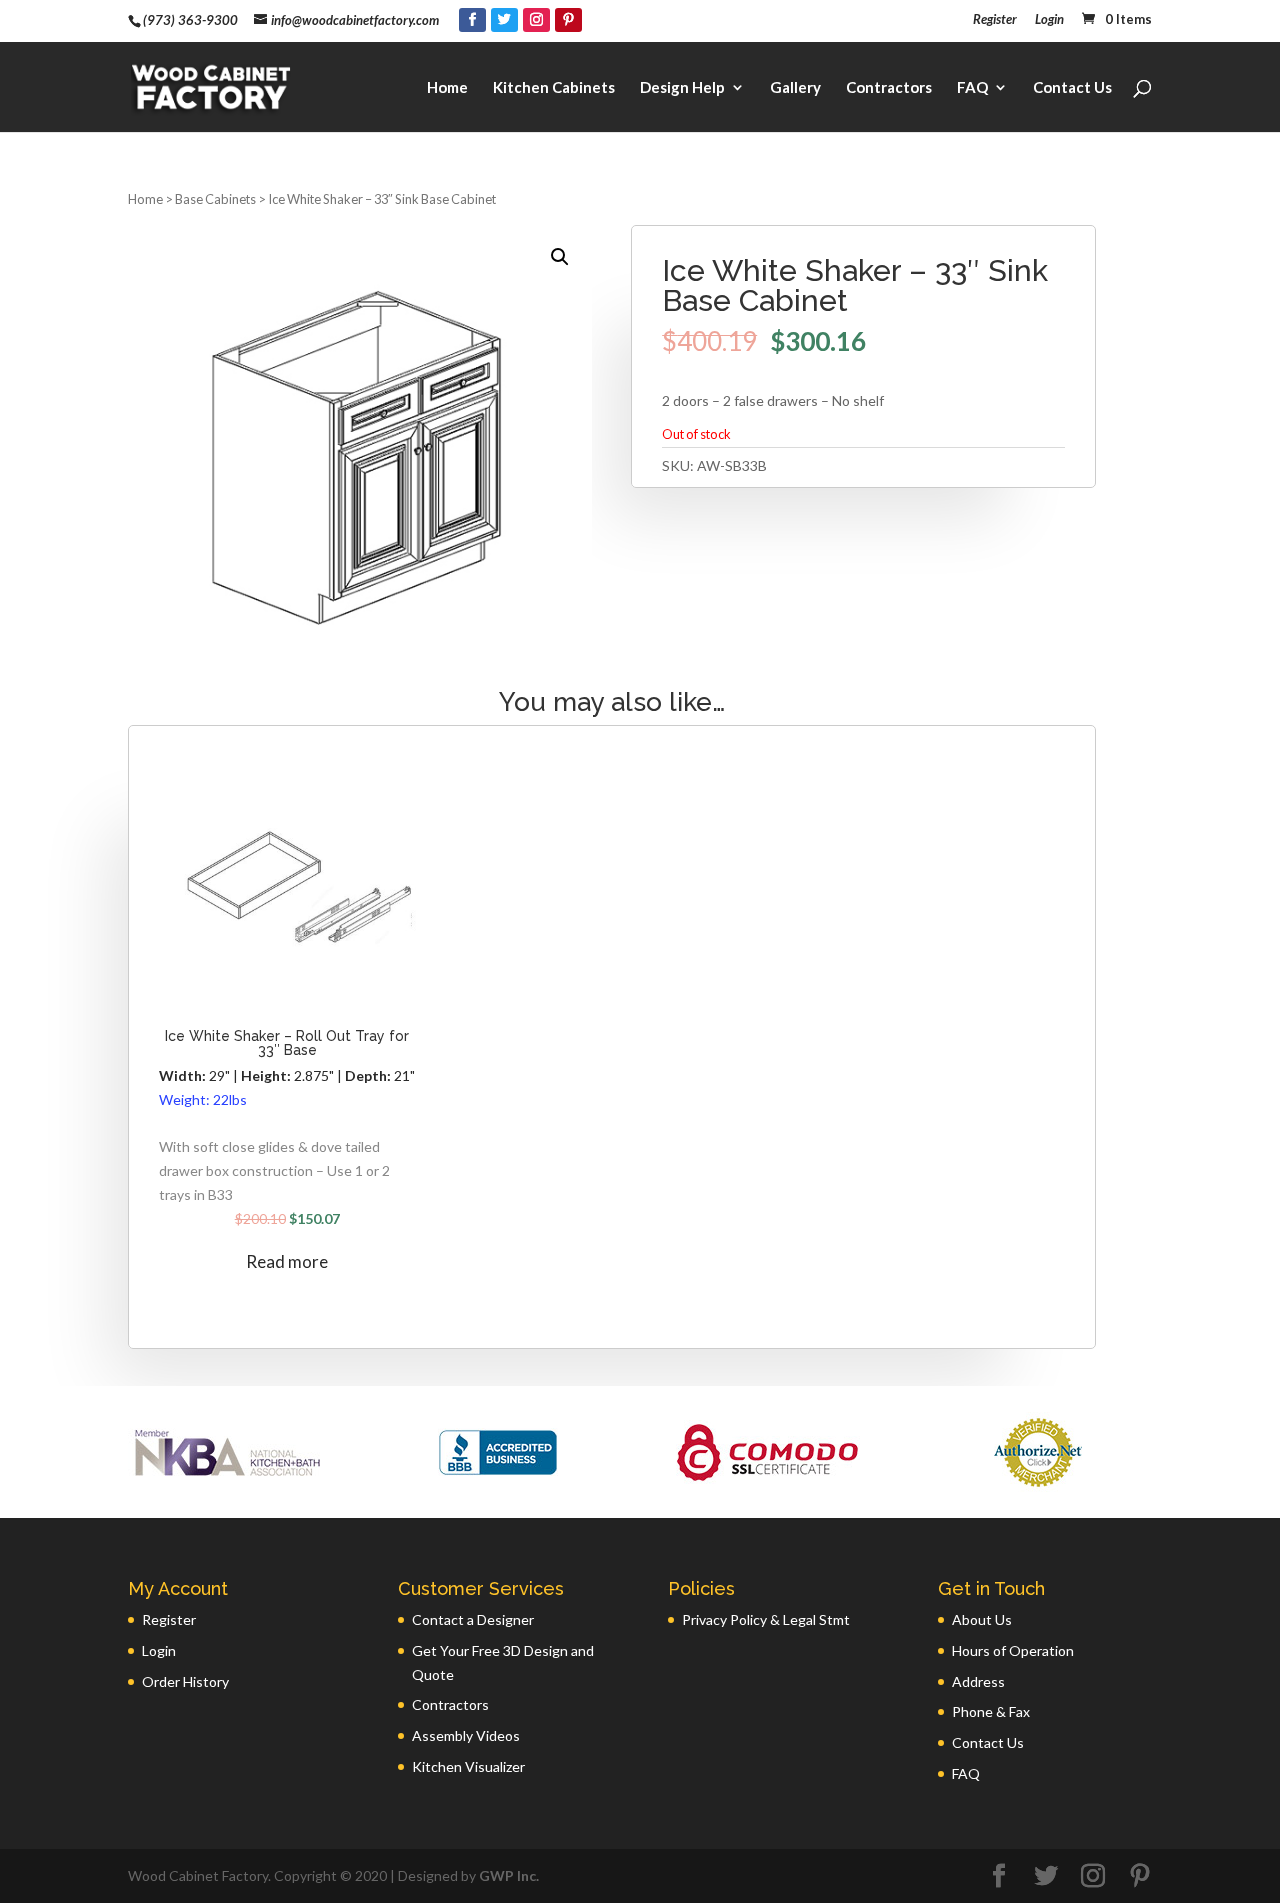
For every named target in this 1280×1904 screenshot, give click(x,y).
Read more (287, 1261)
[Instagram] (536, 20)
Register (995, 20)
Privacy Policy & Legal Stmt (766, 1619)
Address (978, 1681)
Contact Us (1072, 88)
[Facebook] (472, 20)
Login (1049, 20)
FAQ (972, 88)
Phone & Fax (991, 1711)
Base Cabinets (215, 199)
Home (447, 88)
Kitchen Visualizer (468, 1766)
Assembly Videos (466, 1735)
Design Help (682, 88)
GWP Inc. (509, 1875)
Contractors (889, 88)
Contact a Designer (473, 1619)
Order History (185, 1681)
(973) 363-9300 (190, 20)
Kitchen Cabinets (554, 88)
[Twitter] (504, 20)
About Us (982, 1619)
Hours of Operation (1013, 1650)
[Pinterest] (568, 20)
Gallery (795, 88)
